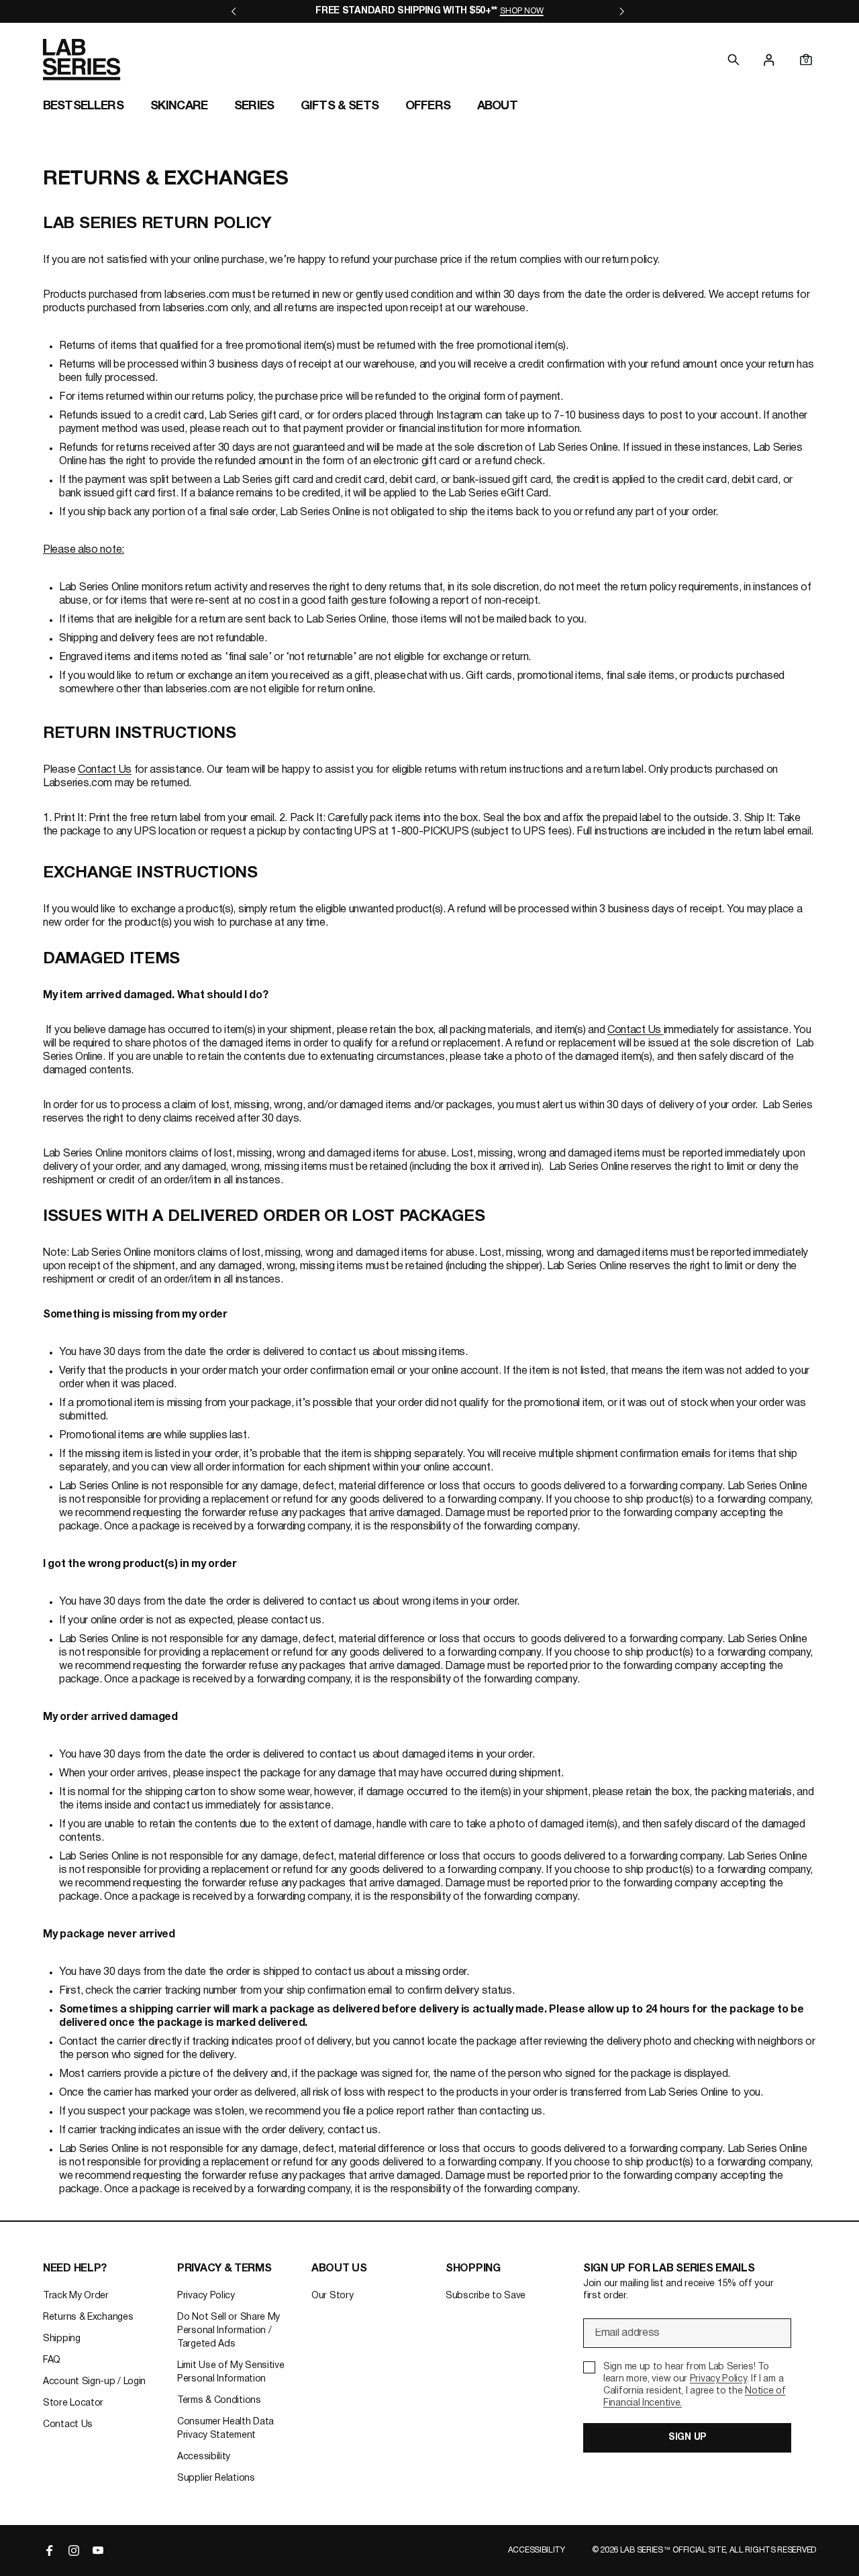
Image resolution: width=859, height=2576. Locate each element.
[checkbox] (687, 2385)
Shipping (62, 2339)
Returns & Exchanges (88, 2317)
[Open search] (734, 60)
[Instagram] (74, 2551)
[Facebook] (50, 2551)
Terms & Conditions (219, 2401)
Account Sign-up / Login (94, 2382)
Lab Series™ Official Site (673, 2550)
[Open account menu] (769, 60)
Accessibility (204, 2457)
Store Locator (73, 2403)
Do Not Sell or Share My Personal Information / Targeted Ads (229, 2331)
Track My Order (76, 2296)
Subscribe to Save (486, 2296)
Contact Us (105, 770)
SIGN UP (687, 2437)
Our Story (332, 2296)
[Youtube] (98, 2551)
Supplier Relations (216, 2478)
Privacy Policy (206, 2296)
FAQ (52, 2360)
